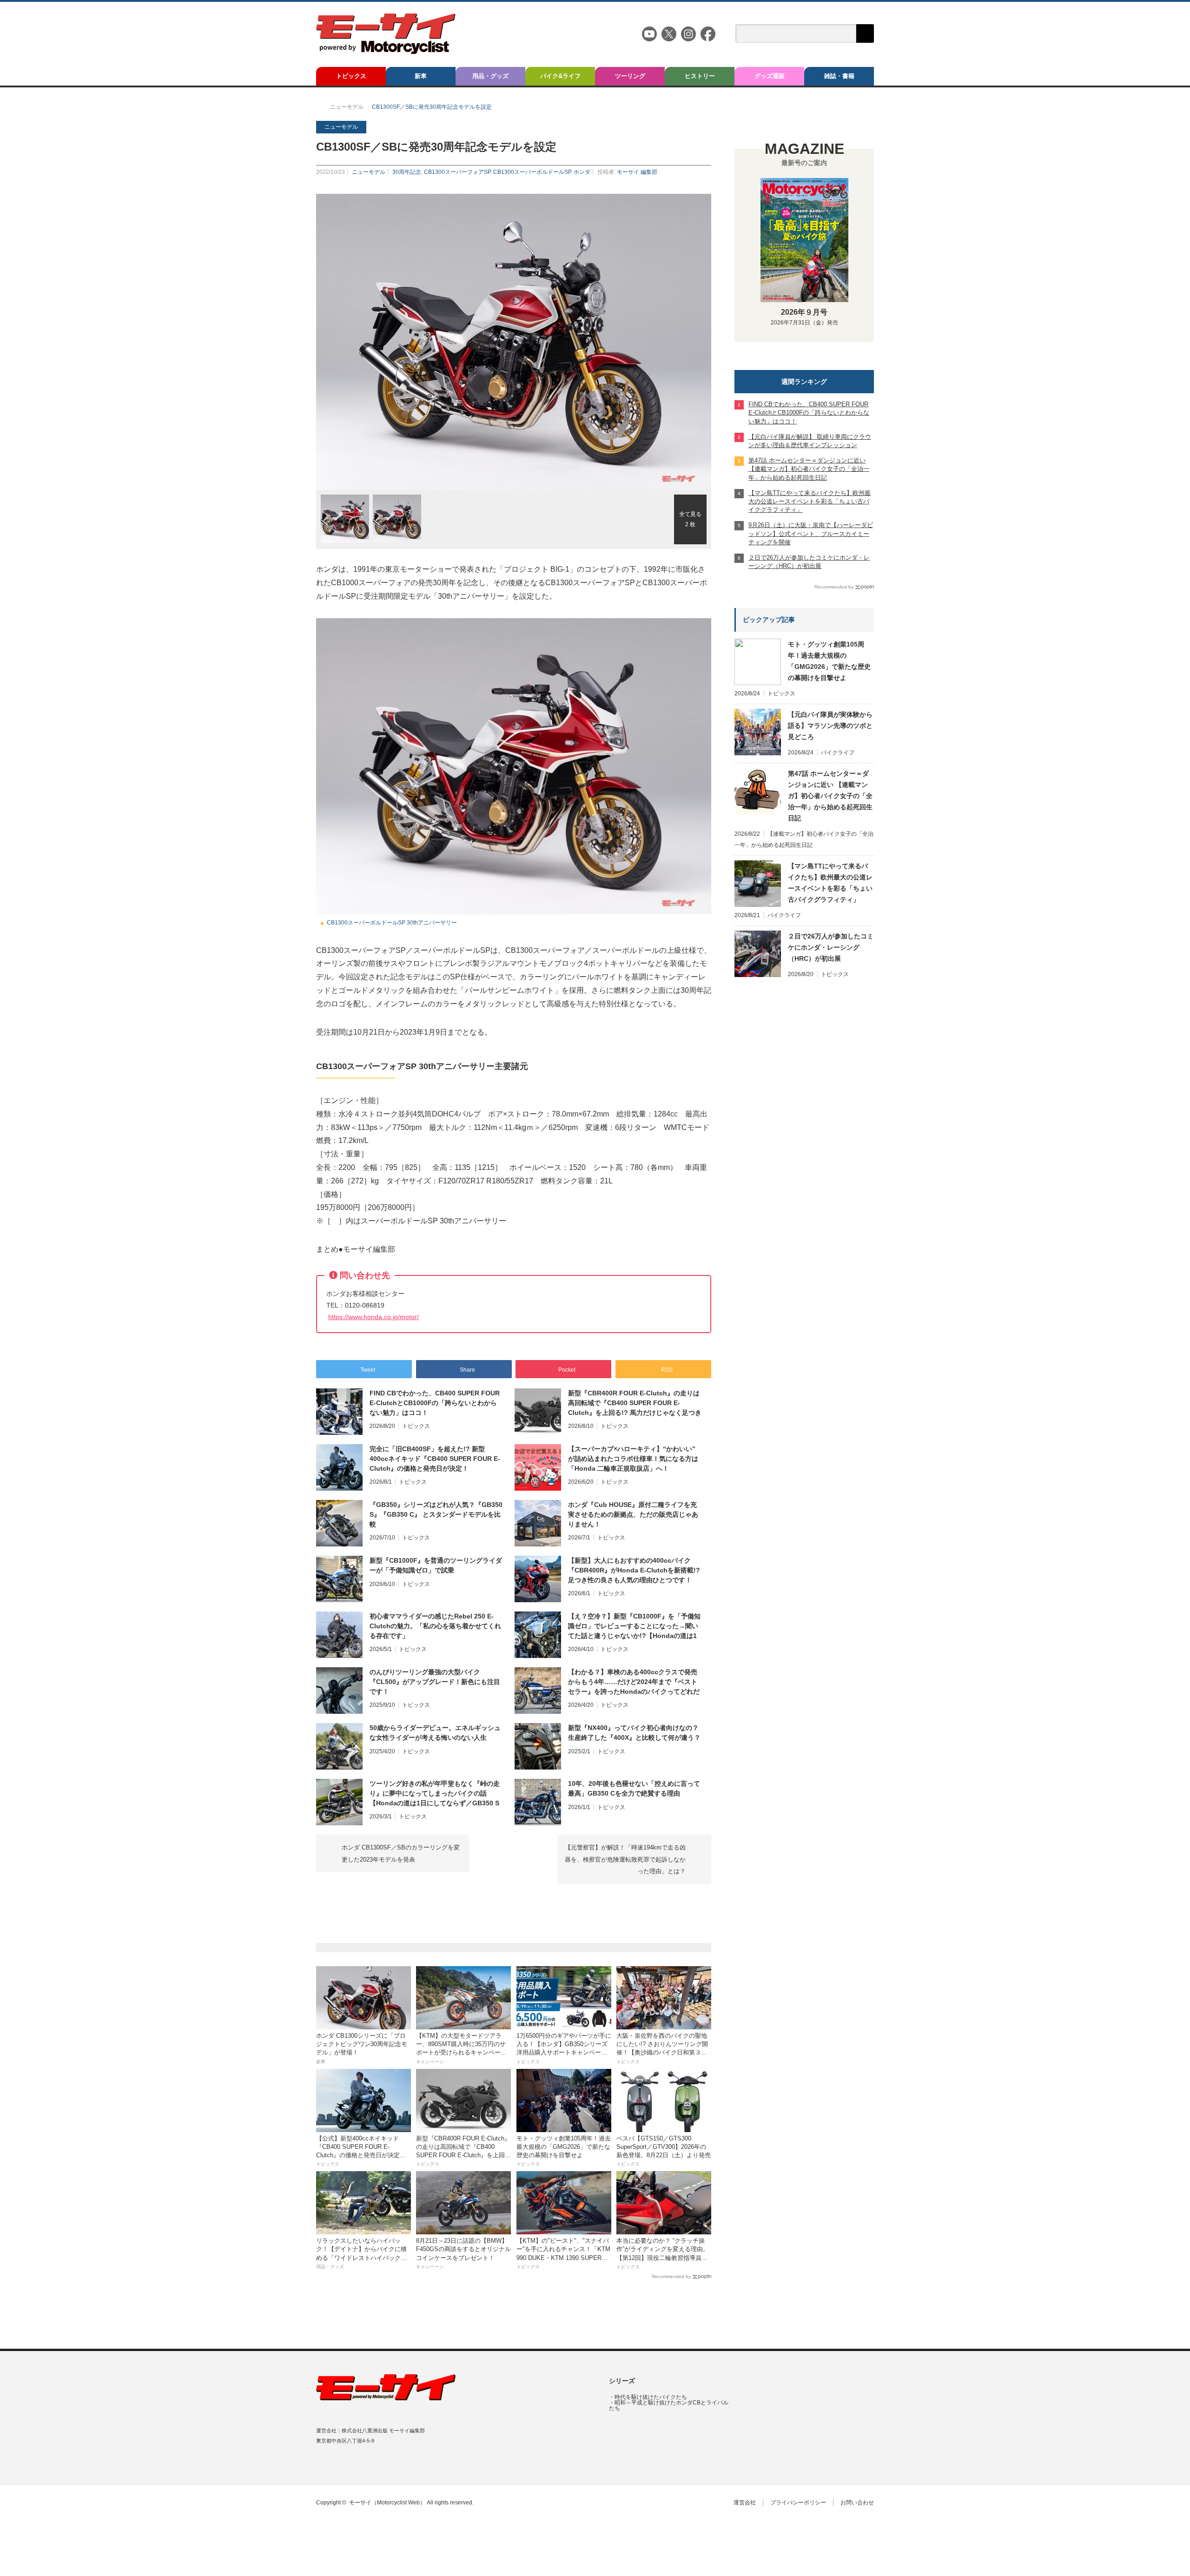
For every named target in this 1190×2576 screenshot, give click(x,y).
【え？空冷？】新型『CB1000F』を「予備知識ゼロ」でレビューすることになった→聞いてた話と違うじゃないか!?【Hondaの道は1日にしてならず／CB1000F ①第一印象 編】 (634, 1626)
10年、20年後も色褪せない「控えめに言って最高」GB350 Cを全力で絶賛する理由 (634, 1788)
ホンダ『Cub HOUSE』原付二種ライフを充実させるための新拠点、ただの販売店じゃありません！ (633, 1514)
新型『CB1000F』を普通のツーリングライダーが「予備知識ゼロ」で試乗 (436, 1565)
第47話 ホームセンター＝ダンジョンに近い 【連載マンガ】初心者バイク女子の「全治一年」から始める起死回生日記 (830, 796)
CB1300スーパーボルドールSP (532, 172)
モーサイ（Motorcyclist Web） (387, 2503)
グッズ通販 (770, 76)
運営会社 (745, 2503)
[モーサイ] (386, 51)
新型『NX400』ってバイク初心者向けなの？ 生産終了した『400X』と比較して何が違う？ (634, 1733)
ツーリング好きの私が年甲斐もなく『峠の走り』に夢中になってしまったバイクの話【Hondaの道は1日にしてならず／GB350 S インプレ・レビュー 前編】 (435, 1794)
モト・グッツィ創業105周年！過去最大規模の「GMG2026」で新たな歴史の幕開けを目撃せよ (829, 661)
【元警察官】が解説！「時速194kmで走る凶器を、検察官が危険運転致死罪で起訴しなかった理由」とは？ (625, 1859)
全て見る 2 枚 (690, 519)
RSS (359, 2466)
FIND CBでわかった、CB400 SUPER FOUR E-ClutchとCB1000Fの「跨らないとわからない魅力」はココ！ (435, 1403)
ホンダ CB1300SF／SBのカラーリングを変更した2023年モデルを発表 (401, 1853)
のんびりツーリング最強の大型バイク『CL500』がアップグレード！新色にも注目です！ (435, 1682)
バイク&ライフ (560, 76)
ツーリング (630, 76)
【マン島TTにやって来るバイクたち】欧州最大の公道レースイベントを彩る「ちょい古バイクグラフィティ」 (830, 883)
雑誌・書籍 (839, 76)
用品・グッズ (490, 76)
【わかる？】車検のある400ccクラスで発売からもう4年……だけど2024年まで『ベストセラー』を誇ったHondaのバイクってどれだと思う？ (634, 1682)
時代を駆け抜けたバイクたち (651, 2397)
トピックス (351, 76)
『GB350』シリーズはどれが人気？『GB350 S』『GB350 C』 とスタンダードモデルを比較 (436, 1514)
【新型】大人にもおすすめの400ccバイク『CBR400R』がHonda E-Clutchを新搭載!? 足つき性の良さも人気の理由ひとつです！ (634, 1570)
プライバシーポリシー (798, 2503)
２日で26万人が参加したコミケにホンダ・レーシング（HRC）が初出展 (831, 947)
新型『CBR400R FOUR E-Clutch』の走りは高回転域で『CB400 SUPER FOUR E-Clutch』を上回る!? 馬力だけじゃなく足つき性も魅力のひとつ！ (635, 1403)
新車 (421, 76)
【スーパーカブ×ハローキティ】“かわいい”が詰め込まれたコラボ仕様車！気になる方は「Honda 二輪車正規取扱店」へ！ (633, 1459)
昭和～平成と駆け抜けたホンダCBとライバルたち (669, 2405)
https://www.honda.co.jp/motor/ (374, 1317)
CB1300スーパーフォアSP (457, 172)
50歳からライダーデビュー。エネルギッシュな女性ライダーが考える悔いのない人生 (435, 1733)
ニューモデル (369, 172)
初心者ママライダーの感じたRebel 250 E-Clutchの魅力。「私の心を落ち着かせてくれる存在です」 (435, 1626)
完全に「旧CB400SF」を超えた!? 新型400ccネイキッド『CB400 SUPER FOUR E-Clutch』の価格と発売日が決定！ (435, 1459)
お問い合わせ (857, 2503)
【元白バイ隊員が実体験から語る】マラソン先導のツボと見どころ (830, 726)
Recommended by (671, 2276)
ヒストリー (700, 76)
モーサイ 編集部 (637, 172)
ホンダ (582, 172)
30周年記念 (407, 172)
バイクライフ (838, 753)
